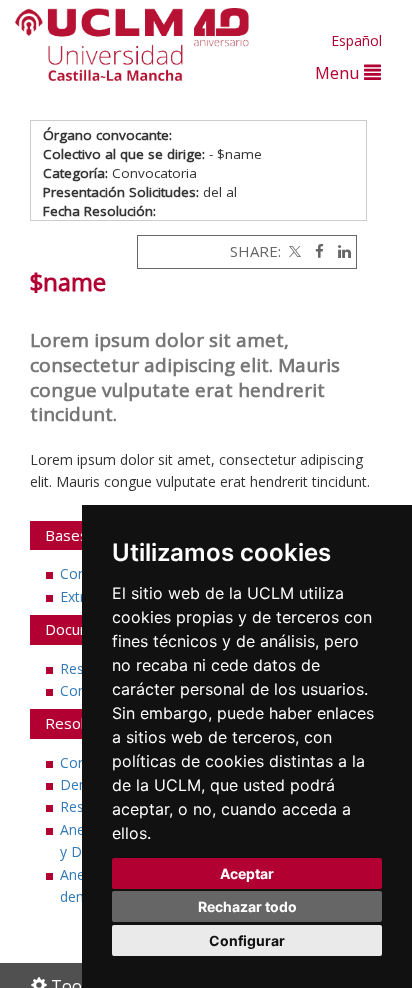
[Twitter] (293, 251)
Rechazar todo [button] (247, 906)
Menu (339, 72)
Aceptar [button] (247, 873)
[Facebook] (314, 251)
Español (356, 40)
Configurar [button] (247, 940)
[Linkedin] (339, 251)
